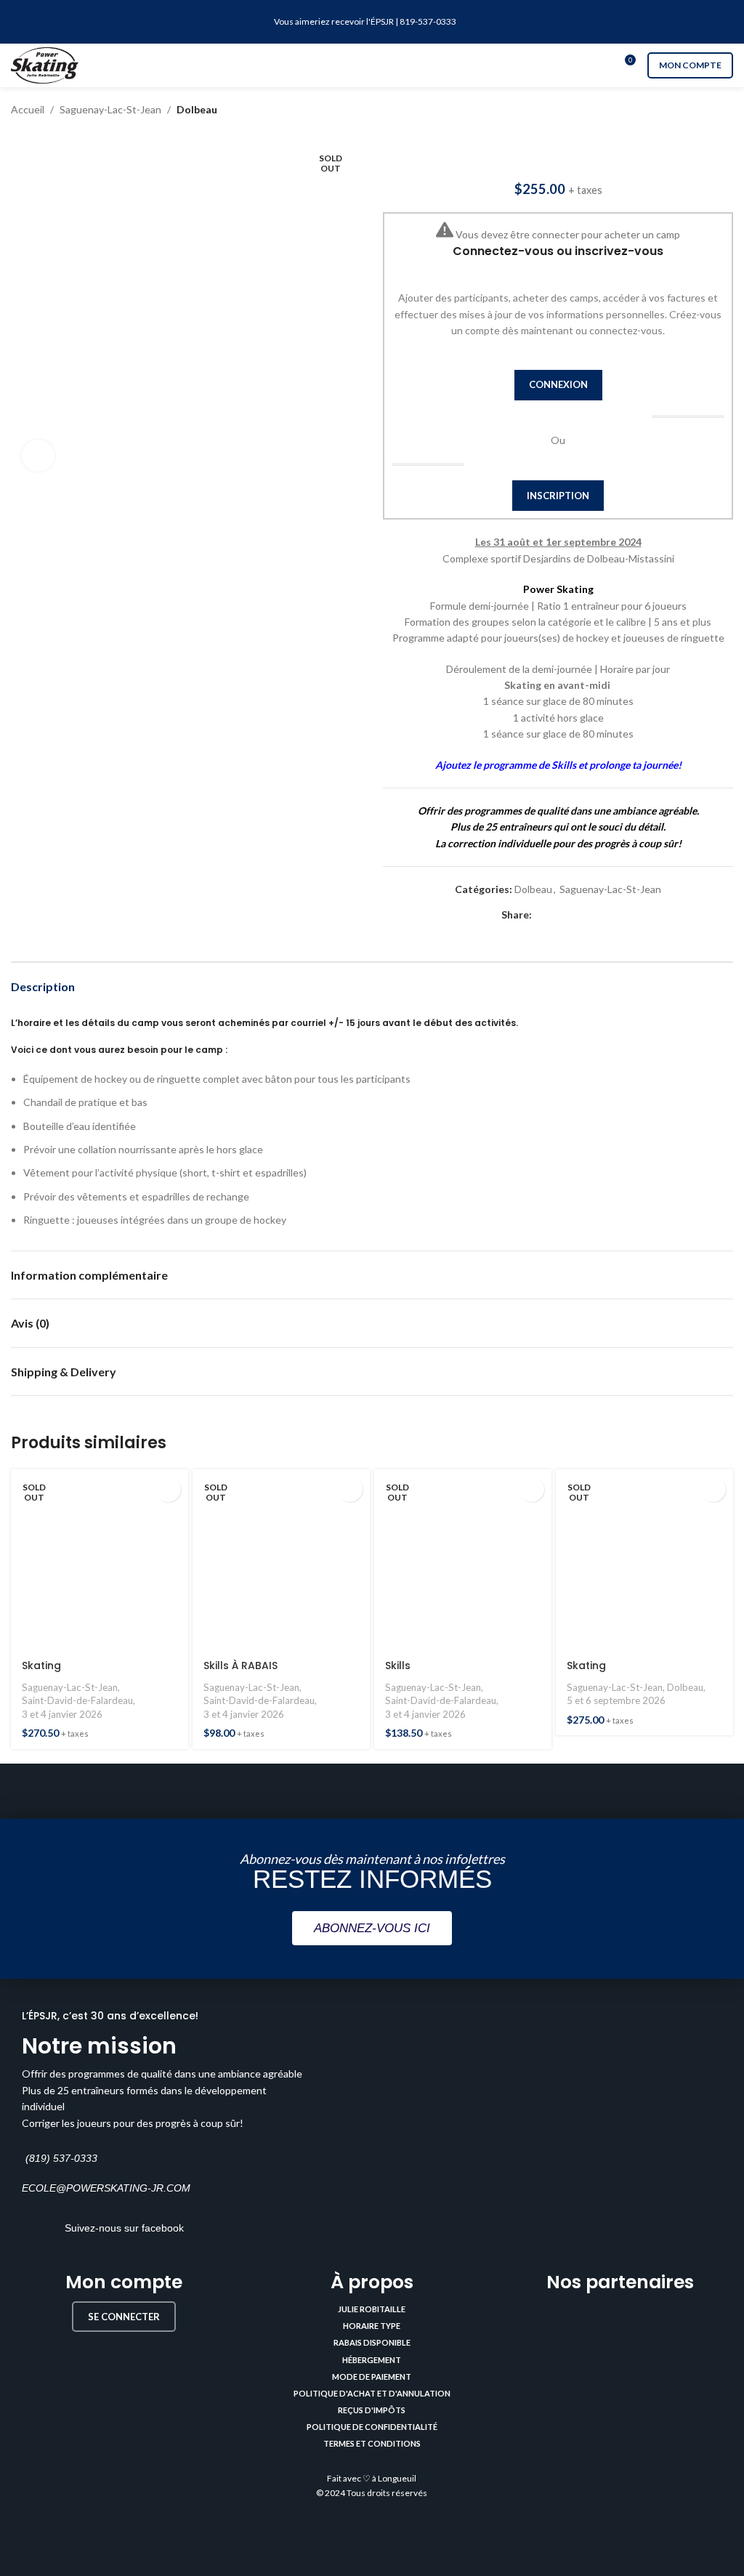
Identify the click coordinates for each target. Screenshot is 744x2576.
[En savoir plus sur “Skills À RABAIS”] (350, 1489)
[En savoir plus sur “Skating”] (168, 1489)
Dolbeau (197, 109)
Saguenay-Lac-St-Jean (110, 109)
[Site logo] (45, 64)
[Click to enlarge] (38, 456)
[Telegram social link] (607, 915)
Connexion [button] (558, 384)
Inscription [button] (558, 496)
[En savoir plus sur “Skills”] (531, 1489)
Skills (398, 1665)
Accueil (28, 109)
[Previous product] (697, 110)
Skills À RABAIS (240, 1665)
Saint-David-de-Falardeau (77, 1700)
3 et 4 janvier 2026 (62, 1714)
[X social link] (557, 915)
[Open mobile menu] (372, 65)
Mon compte (690, 65)
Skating (41, 1665)
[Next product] (726, 110)
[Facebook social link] (540, 915)
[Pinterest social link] (574, 915)
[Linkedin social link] (590, 915)
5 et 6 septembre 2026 (616, 1700)
